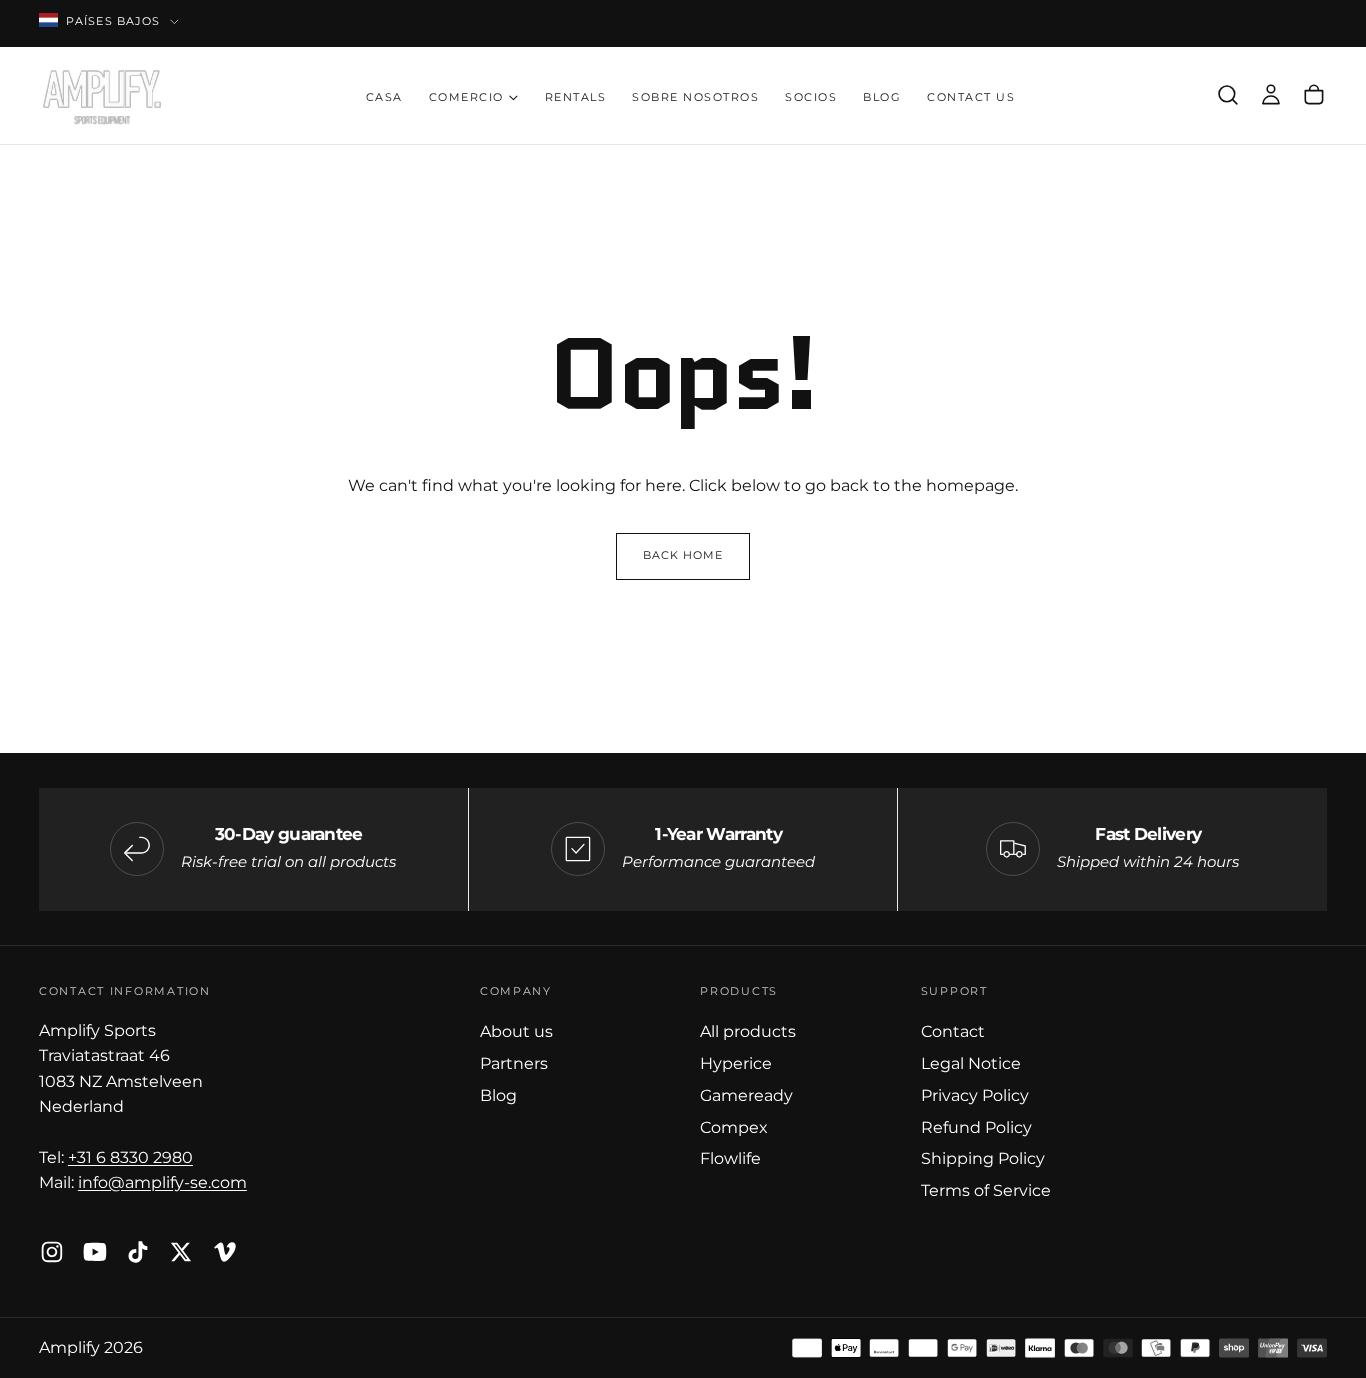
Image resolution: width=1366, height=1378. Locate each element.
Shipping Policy (983, 1158)
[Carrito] (1314, 95)
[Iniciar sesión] (1271, 95)
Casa (384, 97)
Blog (882, 97)
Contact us (971, 97)
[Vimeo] (225, 1252)
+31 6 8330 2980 (130, 1157)
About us (516, 1031)
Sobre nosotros (695, 97)
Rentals (576, 97)
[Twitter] (181, 1252)
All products (748, 1031)
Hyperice (736, 1063)
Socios (811, 97)
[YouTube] (95, 1252)
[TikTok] (138, 1252)
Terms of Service (986, 1190)
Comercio (466, 97)
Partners (514, 1063)
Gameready (746, 1095)
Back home (683, 555)
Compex (734, 1127)
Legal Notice (971, 1063)
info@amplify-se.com (162, 1182)
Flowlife (730, 1158)
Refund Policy (976, 1127)
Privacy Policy (975, 1095)
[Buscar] (1228, 95)
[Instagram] (52, 1252)
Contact (953, 1031)
